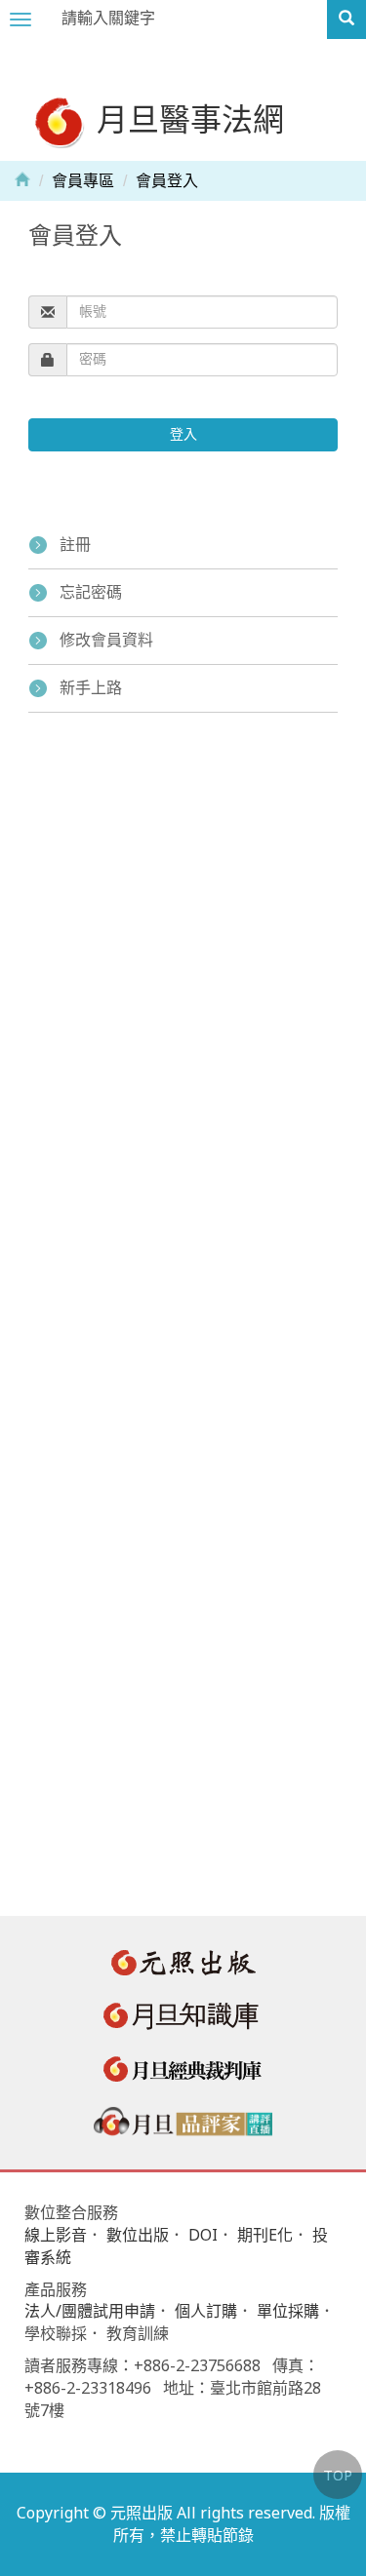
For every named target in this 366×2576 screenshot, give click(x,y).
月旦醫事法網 (186, 118)
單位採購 (288, 2311)
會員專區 (83, 181)
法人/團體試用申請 (90, 2311)
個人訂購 (206, 2311)
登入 (183, 434)
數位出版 (138, 2235)
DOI (203, 2235)
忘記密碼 (91, 592)
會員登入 (167, 181)
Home (22, 178)
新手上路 (91, 688)
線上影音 (56, 2235)
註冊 (75, 545)
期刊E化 (265, 2235)
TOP (338, 2475)
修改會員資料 (106, 640)
